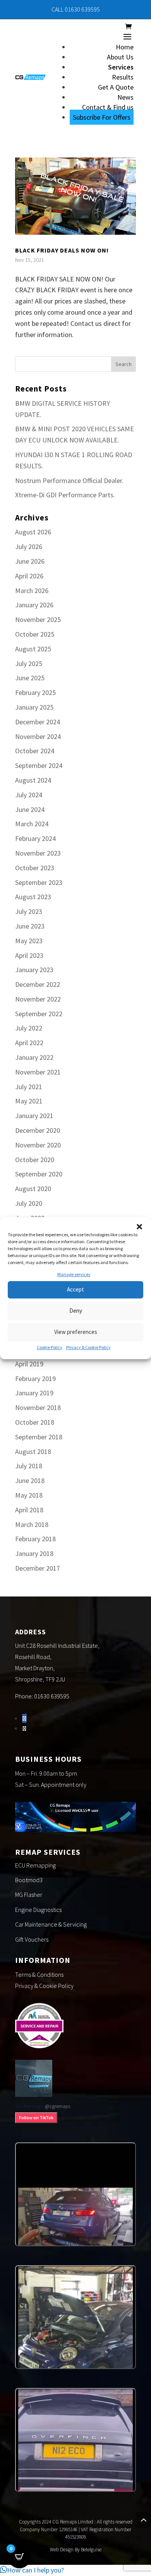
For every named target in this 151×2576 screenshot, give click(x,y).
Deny (76, 1311)
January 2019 (34, 1393)
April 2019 (29, 1364)
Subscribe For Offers (102, 117)
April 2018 (29, 1510)
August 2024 (33, 780)
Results (123, 77)
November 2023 (38, 853)
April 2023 (29, 955)
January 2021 (34, 1116)
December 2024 (38, 722)
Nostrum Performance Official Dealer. (69, 480)
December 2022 (38, 984)
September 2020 (39, 1174)
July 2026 (29, 547)
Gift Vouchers (32, 1939)
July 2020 (29, 1203)
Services (121, 67)
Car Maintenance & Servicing (51, 1924)
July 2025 (29, 663)
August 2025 (33, 649)
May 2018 (29, 1495)
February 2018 (35, 1539)
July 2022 (29, 1028)
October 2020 (35, 1160)
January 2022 (34, 1057)
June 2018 (30, 1480)
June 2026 (30, 561)
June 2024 (30, 809)
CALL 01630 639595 (76, 9)
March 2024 (32, 824)
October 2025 (35, 634)
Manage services (74, 1274)
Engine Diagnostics (38, 1910)
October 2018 (35, 1422)
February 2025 (35, 692)
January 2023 (34, 970)
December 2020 (38, 1130)
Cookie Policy (50, 1347)
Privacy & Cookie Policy (88, 1347)
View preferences (76, 1332)
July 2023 (29, 911)
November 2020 (38, 1145)
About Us (120, 57)
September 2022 (39, 1014)
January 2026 (34, 605)
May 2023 (29, 941)
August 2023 (33, 897)
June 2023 (30, 926)
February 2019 (35, 1379)
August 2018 (33, 1452)
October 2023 (35, 868)
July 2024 (29, 795)
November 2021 (38, 1072)
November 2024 (38, 736)
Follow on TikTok (36, 2118)
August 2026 (33, 532)
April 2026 (29, 576)
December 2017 (38, 1568)
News (125, 97)
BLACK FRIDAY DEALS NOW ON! (62, 250)
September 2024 (39, 765)
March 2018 (32, 1524)
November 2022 (38, 999)
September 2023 (39, 882)
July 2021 (29, 1087)
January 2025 (34, 707)
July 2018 (29, 1466)
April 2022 (29, 1043)
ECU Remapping (35, 1865)
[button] (139, 1227)
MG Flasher (29, 1895)
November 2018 (38, 1407)
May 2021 (29, 1101)
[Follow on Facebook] (24, 1718)
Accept (75, 1290)
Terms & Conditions (39, 1974)
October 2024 (35, 751)
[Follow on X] (24, 1728)
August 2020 (33, 1189)
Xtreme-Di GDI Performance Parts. (65, 495)
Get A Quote (116, 87)
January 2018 (34, 1553)
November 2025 (38, 619)
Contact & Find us (108, 107)
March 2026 (32, 591)
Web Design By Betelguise (76, 2550)
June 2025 (30, 678)
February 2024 (35, 838)
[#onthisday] (75, 2194)
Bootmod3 (29, 1880)
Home (125, 47)
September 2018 (39, 1437)
